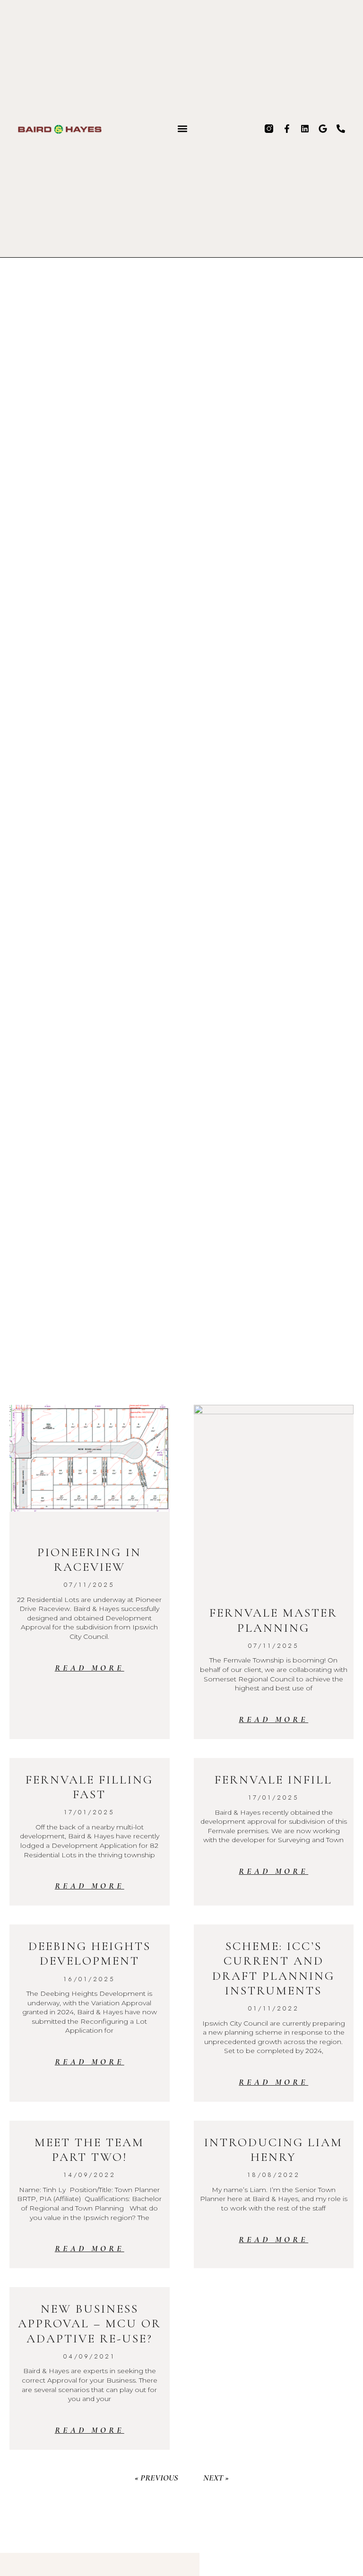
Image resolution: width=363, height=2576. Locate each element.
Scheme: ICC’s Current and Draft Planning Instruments (273, 1968)
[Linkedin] (305, 129)
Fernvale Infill (273, 1780)
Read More (90, 1668)
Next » (216, 2478)
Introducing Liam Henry (273, 2150)
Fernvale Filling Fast (89, 1787)
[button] (183, 128)
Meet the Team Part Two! (89, 2150)
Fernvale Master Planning (273, 1620)
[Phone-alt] (341, 129)
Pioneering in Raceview (89, 1559)
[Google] (323, 129)
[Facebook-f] (287, 129)
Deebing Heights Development (90, 1953)
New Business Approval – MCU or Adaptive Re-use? (90, 2323)
